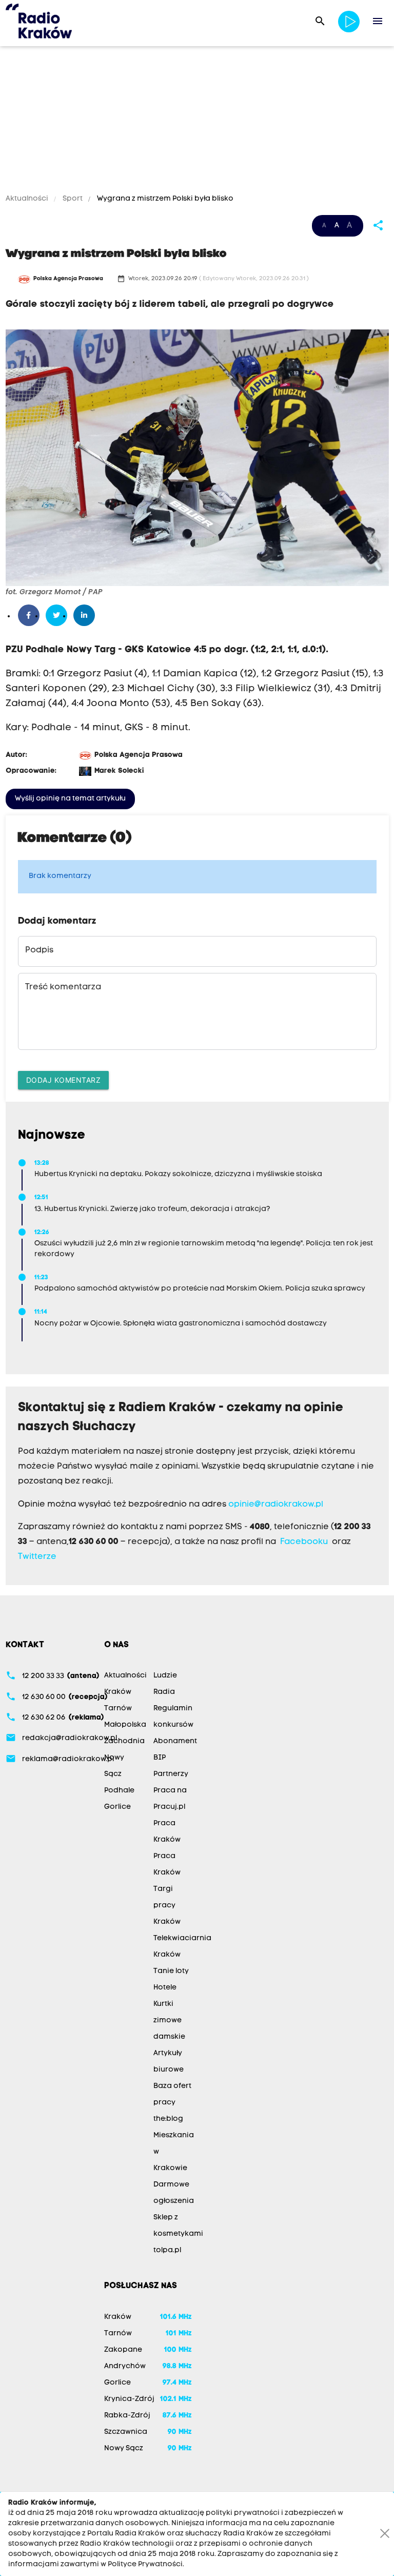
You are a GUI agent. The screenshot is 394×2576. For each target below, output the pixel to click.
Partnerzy (171, 1774)
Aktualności (28, 199)
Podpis (39, 950)
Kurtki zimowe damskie (169, 2021)
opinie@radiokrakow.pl (276, 1505)
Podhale (119, 1791)
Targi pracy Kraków (167, 1906)
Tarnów (118, 1709)
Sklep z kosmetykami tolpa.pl (178, 2234)
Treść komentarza (63, 987)
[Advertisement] (197, 122)
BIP (160, 1758)
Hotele (165, 1988)
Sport (73, 199)
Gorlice (117, 1807)
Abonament (175, 1741)
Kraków (118, 1692)
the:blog (168, 2119)
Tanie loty (171, 1971)
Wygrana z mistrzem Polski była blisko (164, 199)
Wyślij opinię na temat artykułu (70, 799)
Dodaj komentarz (64, 1080)
